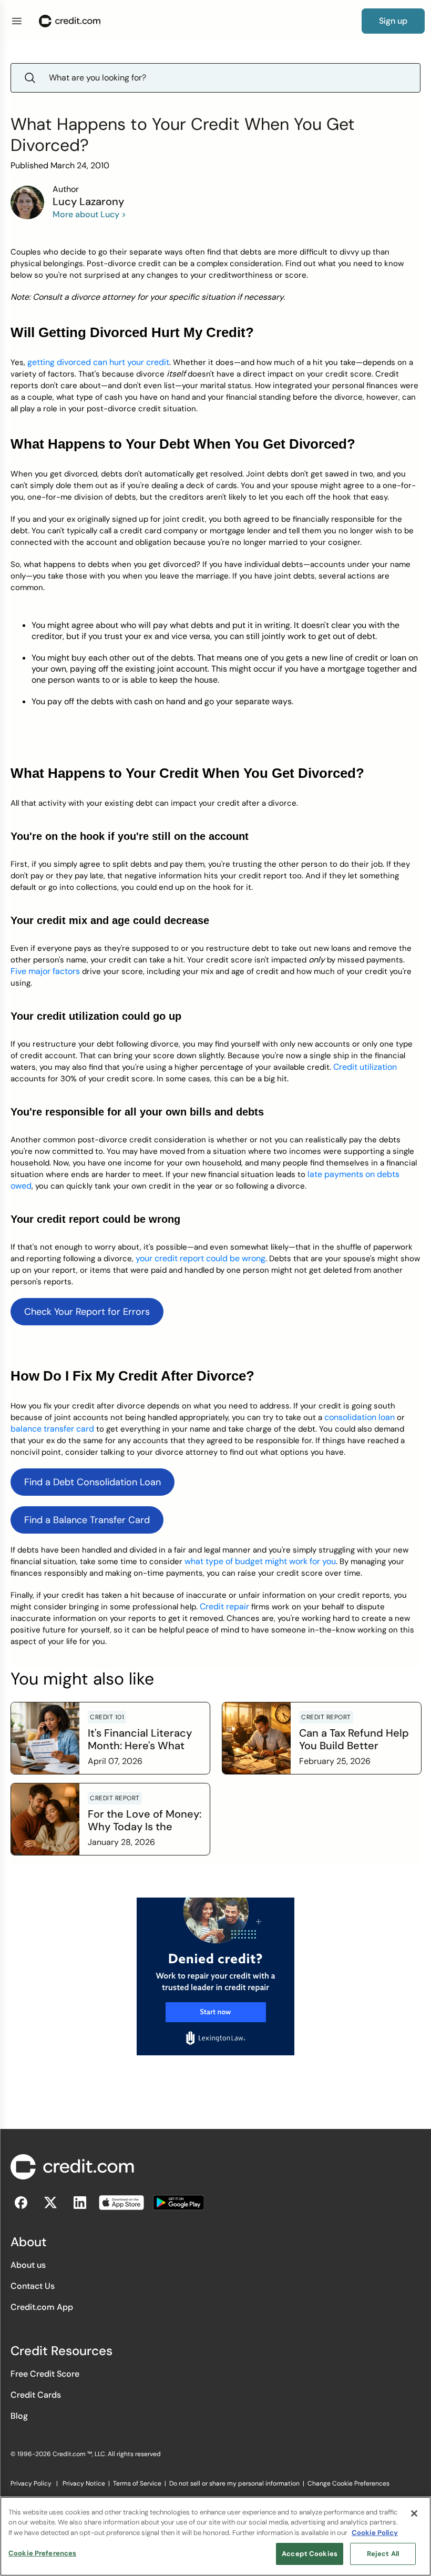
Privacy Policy (31, 2483)
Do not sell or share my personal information (234, 2483)
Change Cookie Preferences (348, 2483)
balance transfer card (52, 1429)
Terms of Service (137, 2483)
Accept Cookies (310, 2554)
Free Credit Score (45, 2374)
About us (28, 2265)
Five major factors (45, 971)
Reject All (383, 2554)
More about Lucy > (89, 214)
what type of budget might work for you (260, 1561)
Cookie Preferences (42, 2553)
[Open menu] (17, 21)
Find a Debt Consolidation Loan (93, 1482)
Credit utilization (365, 1067)
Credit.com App (42, 2307)
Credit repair (224, 1606)
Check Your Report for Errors (87, 1312)
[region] (215, 2536)
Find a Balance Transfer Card (87, 1520)
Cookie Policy (375, 2533)
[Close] (414, 2513)
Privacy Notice (84, 2483)
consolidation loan (360, 1417)
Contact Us (33, 2286)
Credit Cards (36, 2395)
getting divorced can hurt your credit (98, 362)
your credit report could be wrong (201, 1258)
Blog (19, 2416)
